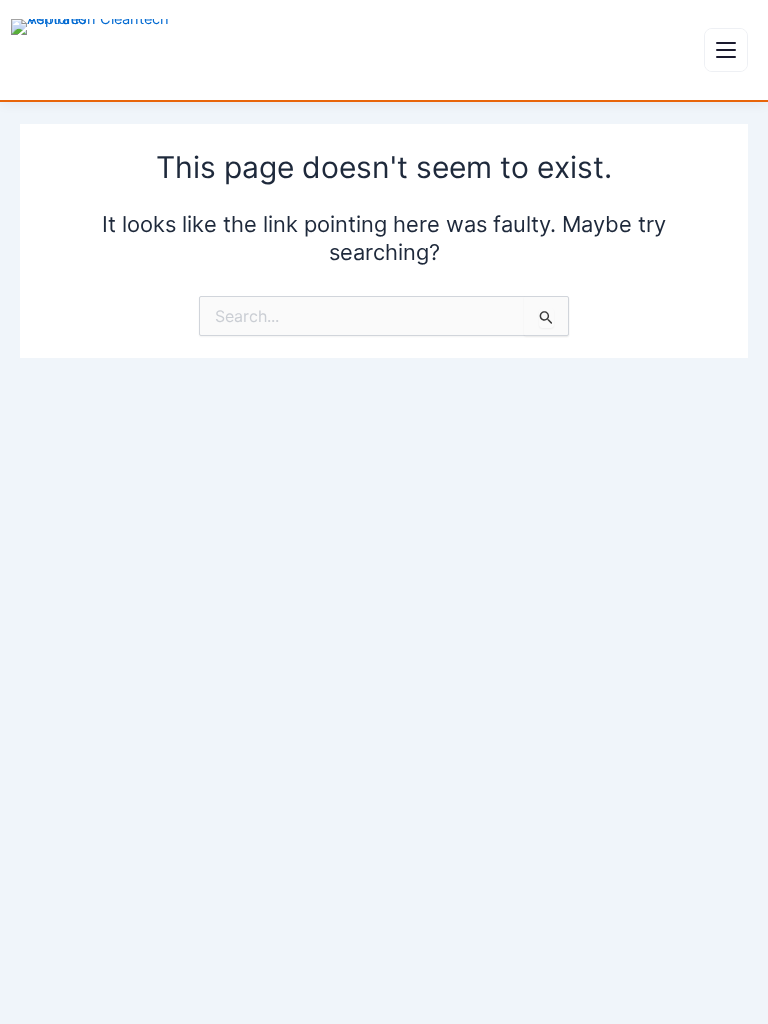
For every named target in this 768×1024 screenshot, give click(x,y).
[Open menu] (726, 50)
